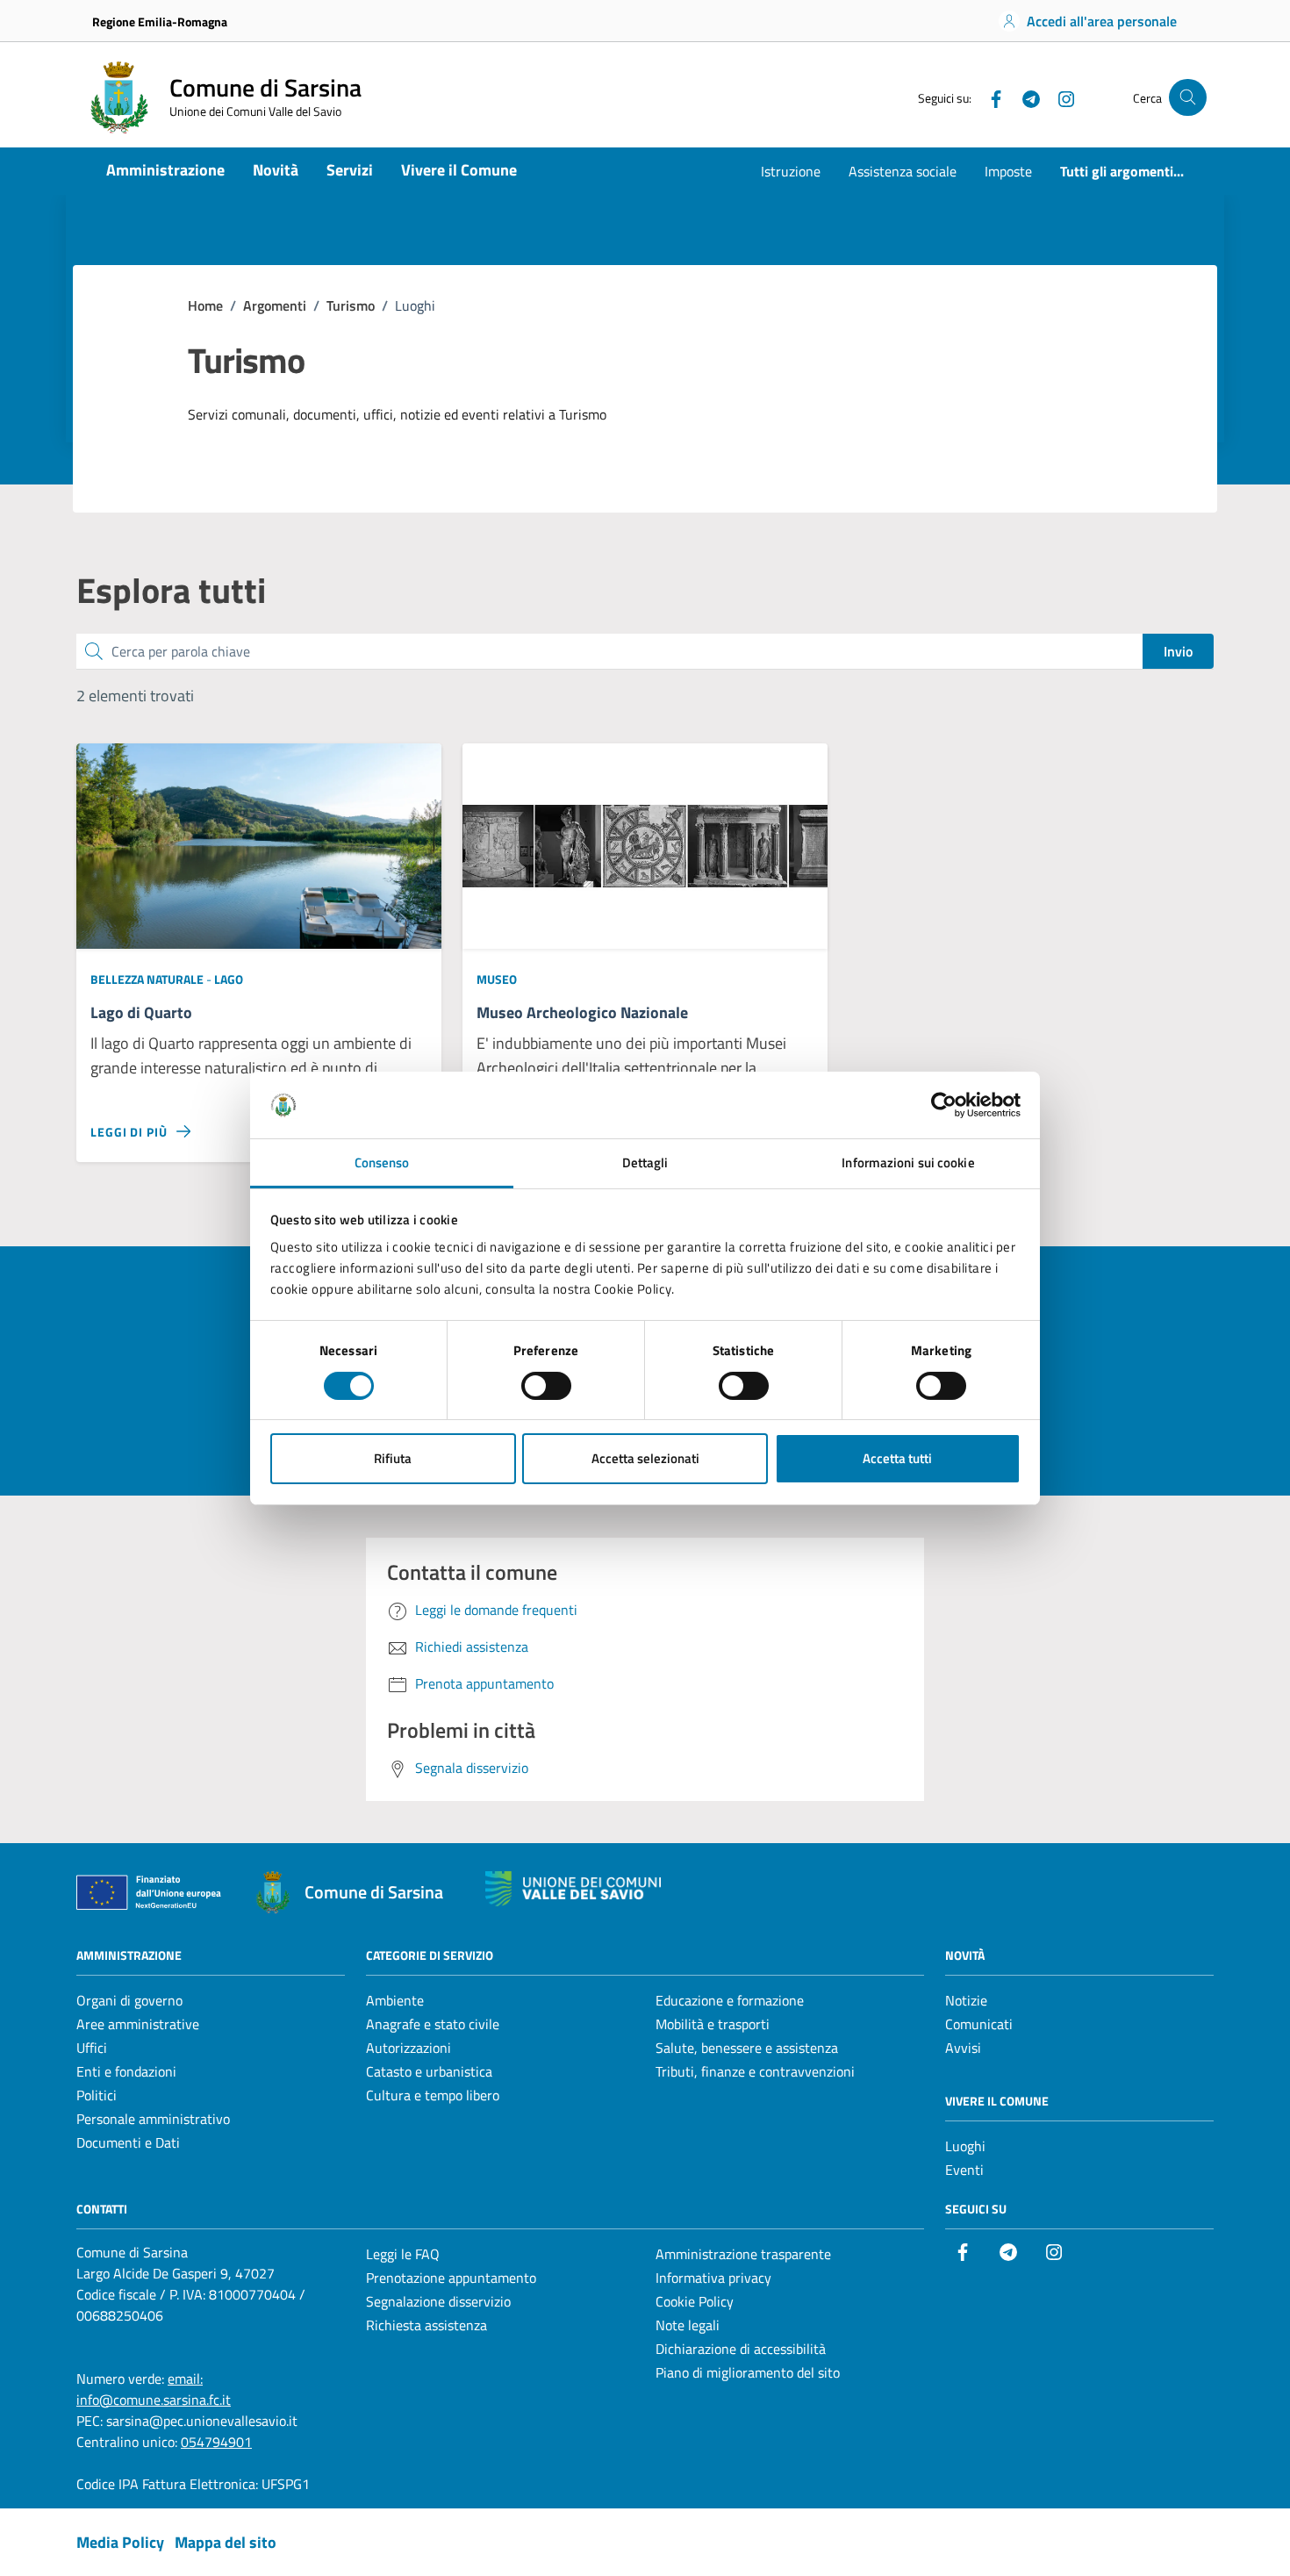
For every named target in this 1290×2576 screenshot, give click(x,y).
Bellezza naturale (148, 979)
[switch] (546, 1386)
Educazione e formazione (730, 2000)
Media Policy (120, 2542)
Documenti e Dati (128, 2142)
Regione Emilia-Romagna (160, 22)
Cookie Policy (695, 2301)
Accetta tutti (897, 1458)
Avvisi (963, 2048)
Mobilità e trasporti (713, 2024)
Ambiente (395, 2000)
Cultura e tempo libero (433, 2095)
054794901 (216, 2442)
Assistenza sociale (903, 171)
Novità (276, 170)
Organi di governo (129, 2000)
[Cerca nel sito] (1188, 98)
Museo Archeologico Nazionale (582, 1013)
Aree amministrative (138, 2024)
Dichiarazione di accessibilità (741, 2349)
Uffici (92, 2048)
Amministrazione (165, 170)
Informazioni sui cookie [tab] (908, 1162)
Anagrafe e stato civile (433, 2024)
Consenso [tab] (382, 1162)
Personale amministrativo (153, 2119)
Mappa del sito (226, 2542)
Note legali (688, 2325)
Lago (229, 979)
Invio (1178, 651)
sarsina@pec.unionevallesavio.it (202, 2421)
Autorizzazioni (408, 2048)
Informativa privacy (713, 2278)
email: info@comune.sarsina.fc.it (154, 2389)
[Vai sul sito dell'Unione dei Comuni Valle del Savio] (573, 1889)
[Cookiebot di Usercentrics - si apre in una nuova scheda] (944, 1105)
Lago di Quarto (141, 1013)
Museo (497, 979)
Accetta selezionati (645, 1458)
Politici (97, 2095)
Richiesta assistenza (426, 2325)
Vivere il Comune (459, 170)
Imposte (1008, 171)
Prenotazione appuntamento (451, 2278)
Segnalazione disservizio (438, 2301)
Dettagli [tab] (645, 1162)
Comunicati (979, 2024)
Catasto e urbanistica (429, 2071)
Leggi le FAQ (403, 2254)
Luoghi (965, 2146)
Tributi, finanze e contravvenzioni (755, 2071)
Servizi (350, 170)
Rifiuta (393, 1458)
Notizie (966, 2000)
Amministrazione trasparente (743, 2254)
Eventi (964, 2170)
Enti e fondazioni (126, 2071)
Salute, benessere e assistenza (747, 2048)
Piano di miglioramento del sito (748, 2372)
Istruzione (791, 171)
